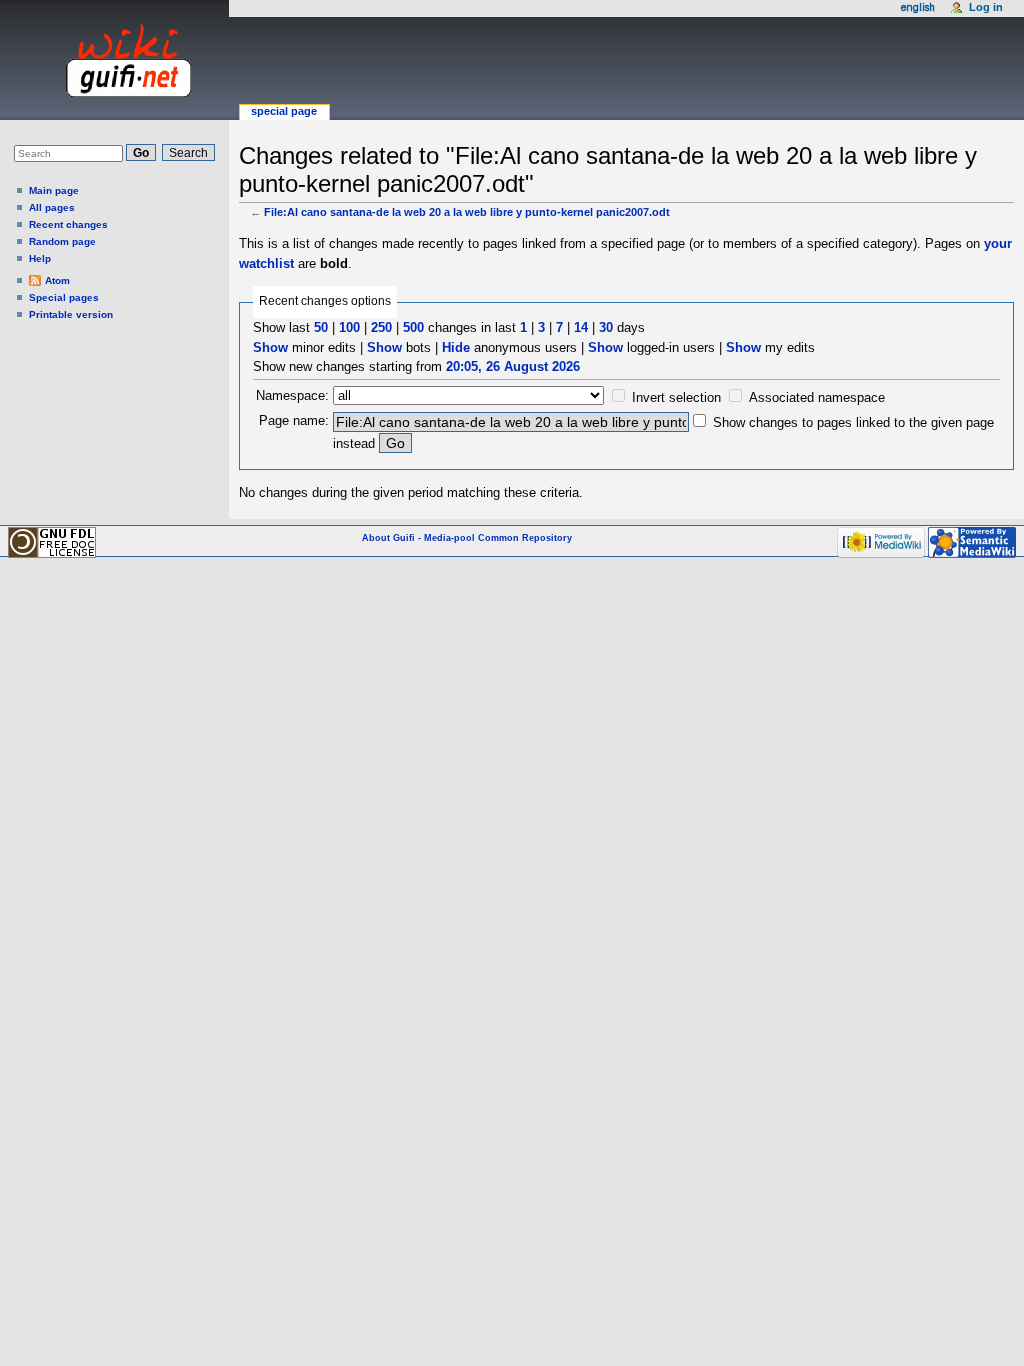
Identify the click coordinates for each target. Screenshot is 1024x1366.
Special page (284, 111)
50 (321, 327)
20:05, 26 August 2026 (513, 366)
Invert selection (676, 397)
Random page (62, 241)
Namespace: (292, 395)
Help (40, 258)
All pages (52, 207)
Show (270, 347)
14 (581, 327)
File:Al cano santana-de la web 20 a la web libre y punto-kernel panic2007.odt (467, 212)
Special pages (64, 297)
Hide (456, 347)
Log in (986, 7)
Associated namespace (817, 397)
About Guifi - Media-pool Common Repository (467, 538)
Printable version (71, 314)
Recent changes (68, 224)
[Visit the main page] (109, 60)
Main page (54, 190)
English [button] (918, 7)
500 (413, 327)
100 (349, 327)
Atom (57, 280)
